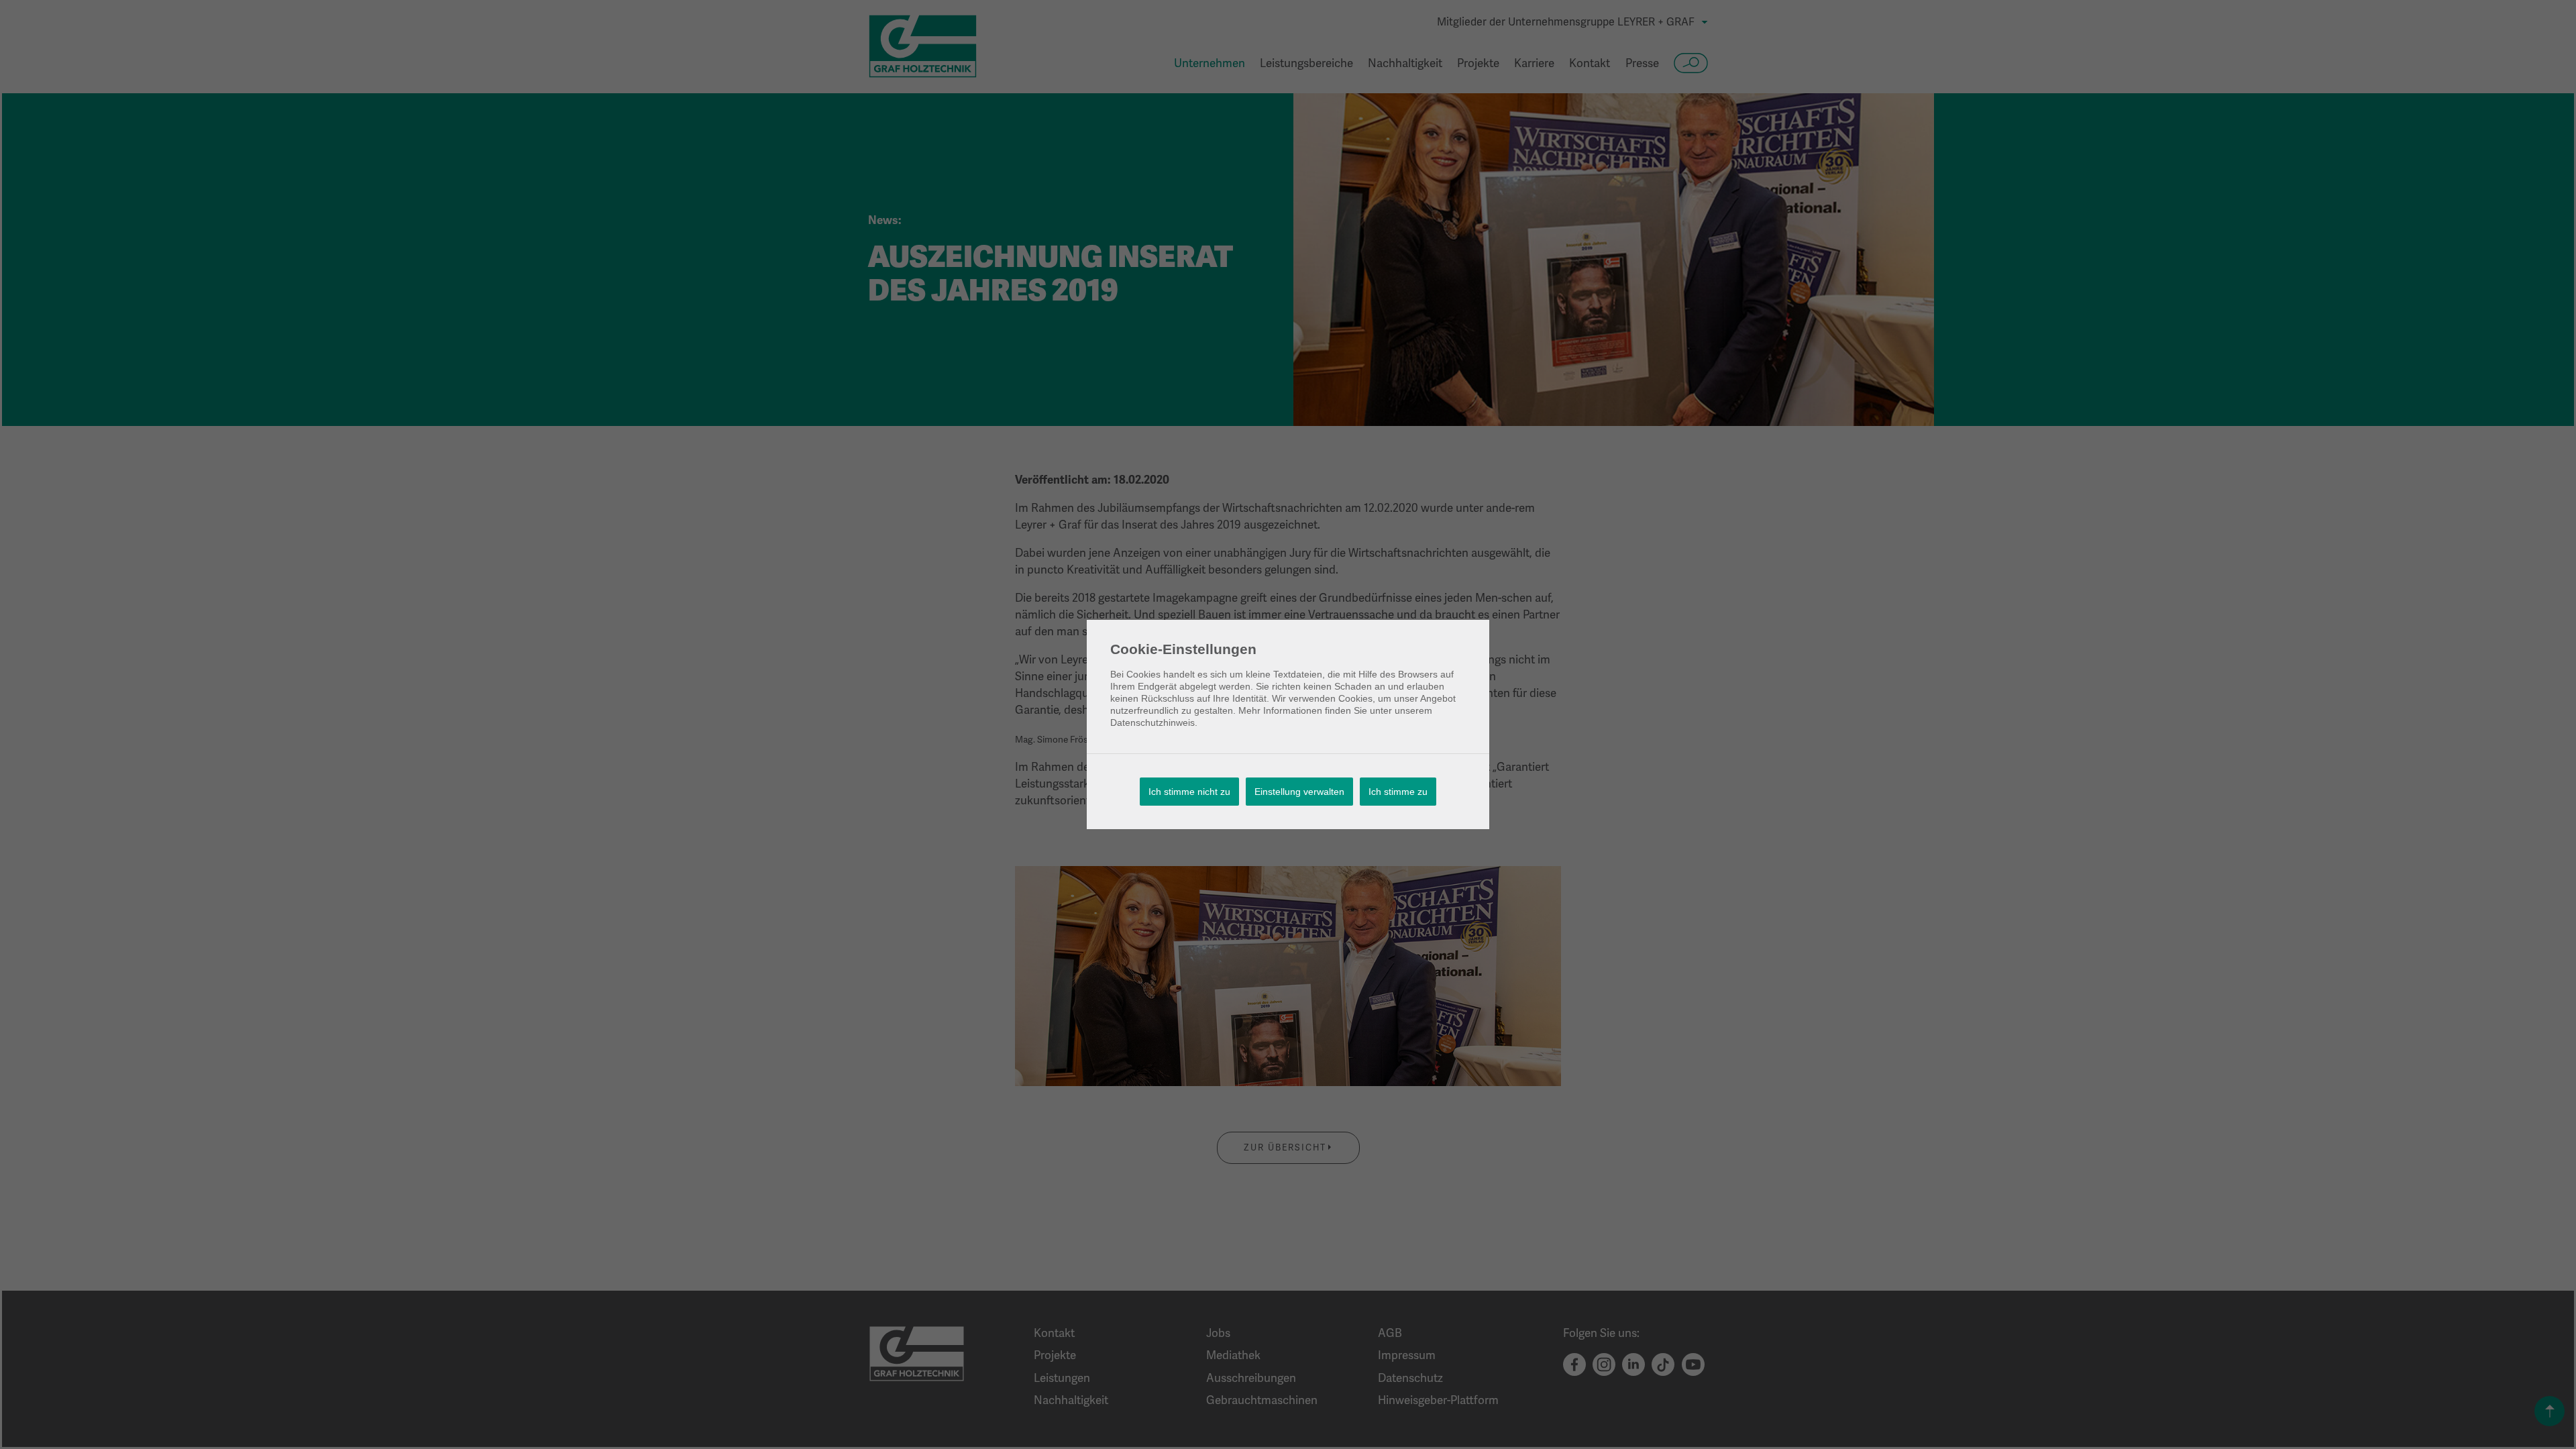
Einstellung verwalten (1299, 792)
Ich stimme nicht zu (1189, 792)
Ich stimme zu (1398, 792)
